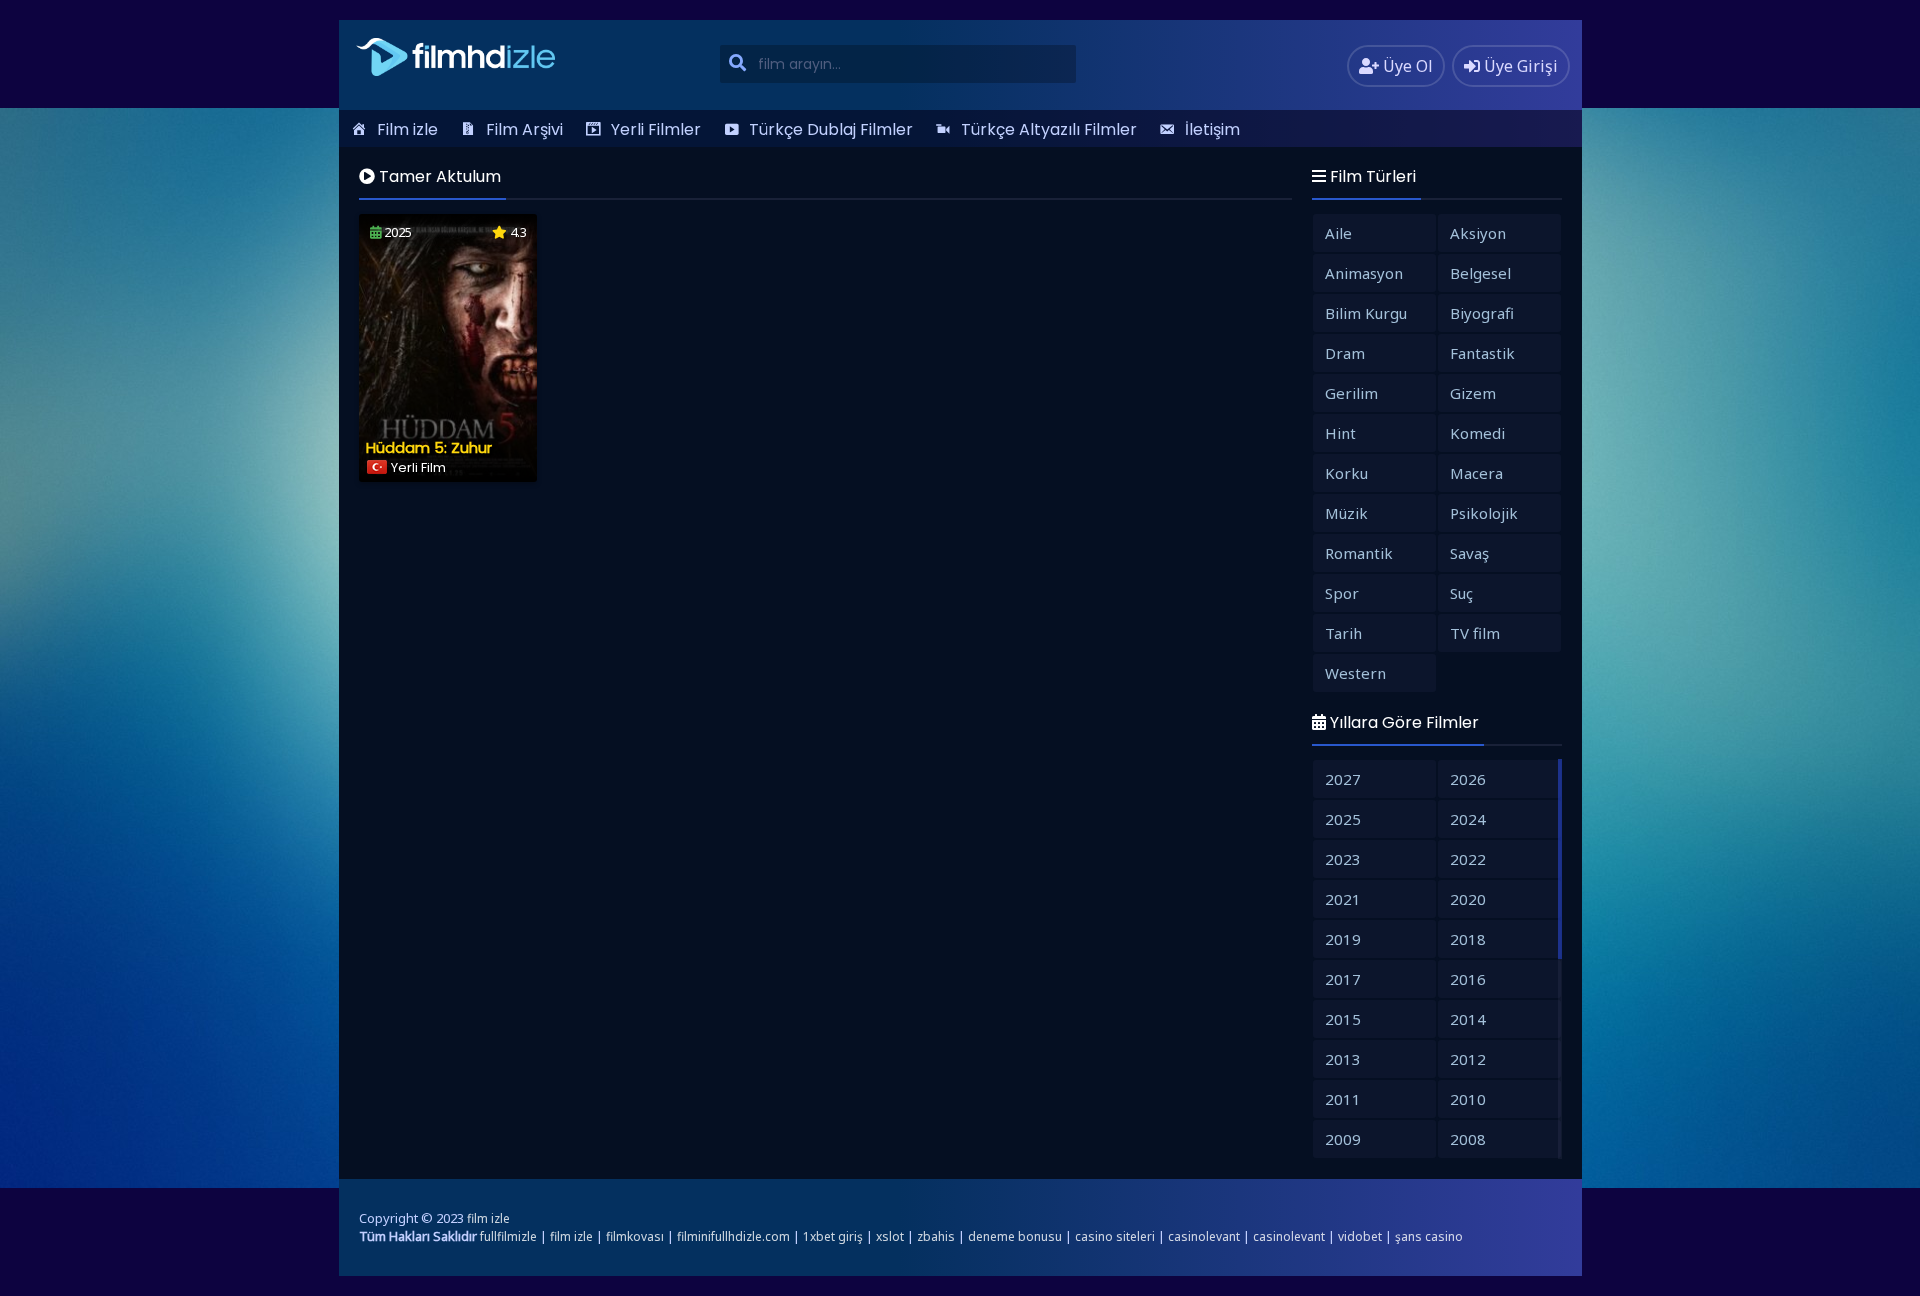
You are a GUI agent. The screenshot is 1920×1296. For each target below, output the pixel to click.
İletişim (1212, 129)
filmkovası (635, 1236)
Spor (1342, 593)
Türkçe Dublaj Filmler (831, 129)
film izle (488, 1218)
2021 (1343, 899)
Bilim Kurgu (1366, 313)
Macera (1476, 473)
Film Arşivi (524, 129)
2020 (1468, 899)
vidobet (1360, 1236)
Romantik (1359, 553)
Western (1355, 673)
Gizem (1473, 393)
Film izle (407, 129)
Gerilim (1351, 393)
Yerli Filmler (656, 129)
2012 (1468, 1059)
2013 (1343, 1059)
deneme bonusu (1015, 1236)
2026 (1468, 779)
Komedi (1477, 433)
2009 (1343, 1139)
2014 (1468, 1019)
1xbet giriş (833, 1236)
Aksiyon (1478, 233)
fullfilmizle (508, 1236)
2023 (1343, 859)
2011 (1343, 1099)
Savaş (1469, 553)
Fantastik (1482, 353)
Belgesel (1480, 273)
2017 (1343, 979)
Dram (1345, 353)
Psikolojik (1484, 513)
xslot (890, 1236)
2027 (1343, 779)
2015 (1343, 1019)
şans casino (1429, 1236)
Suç (1461, 593)
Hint (1340, 433)
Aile (1338, 233)
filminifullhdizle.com (733, 1236)
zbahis (936, 1236)
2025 (1343, 819)
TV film (1475, 633)
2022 (1468, 859)
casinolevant (1204, 1236)
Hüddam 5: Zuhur (429, 447)
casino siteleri (1115, 1236)
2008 (1468, 1139)
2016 (1468, 979)
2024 (1468, 819)
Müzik (1346, 513)
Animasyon (1364, 273)
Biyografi (1482, 313)
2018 (1468, 939)
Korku (1346, 473)
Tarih (1343, 633)
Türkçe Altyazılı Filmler (1049, 129)
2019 (1343, 939)
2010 (1468, 1099)
